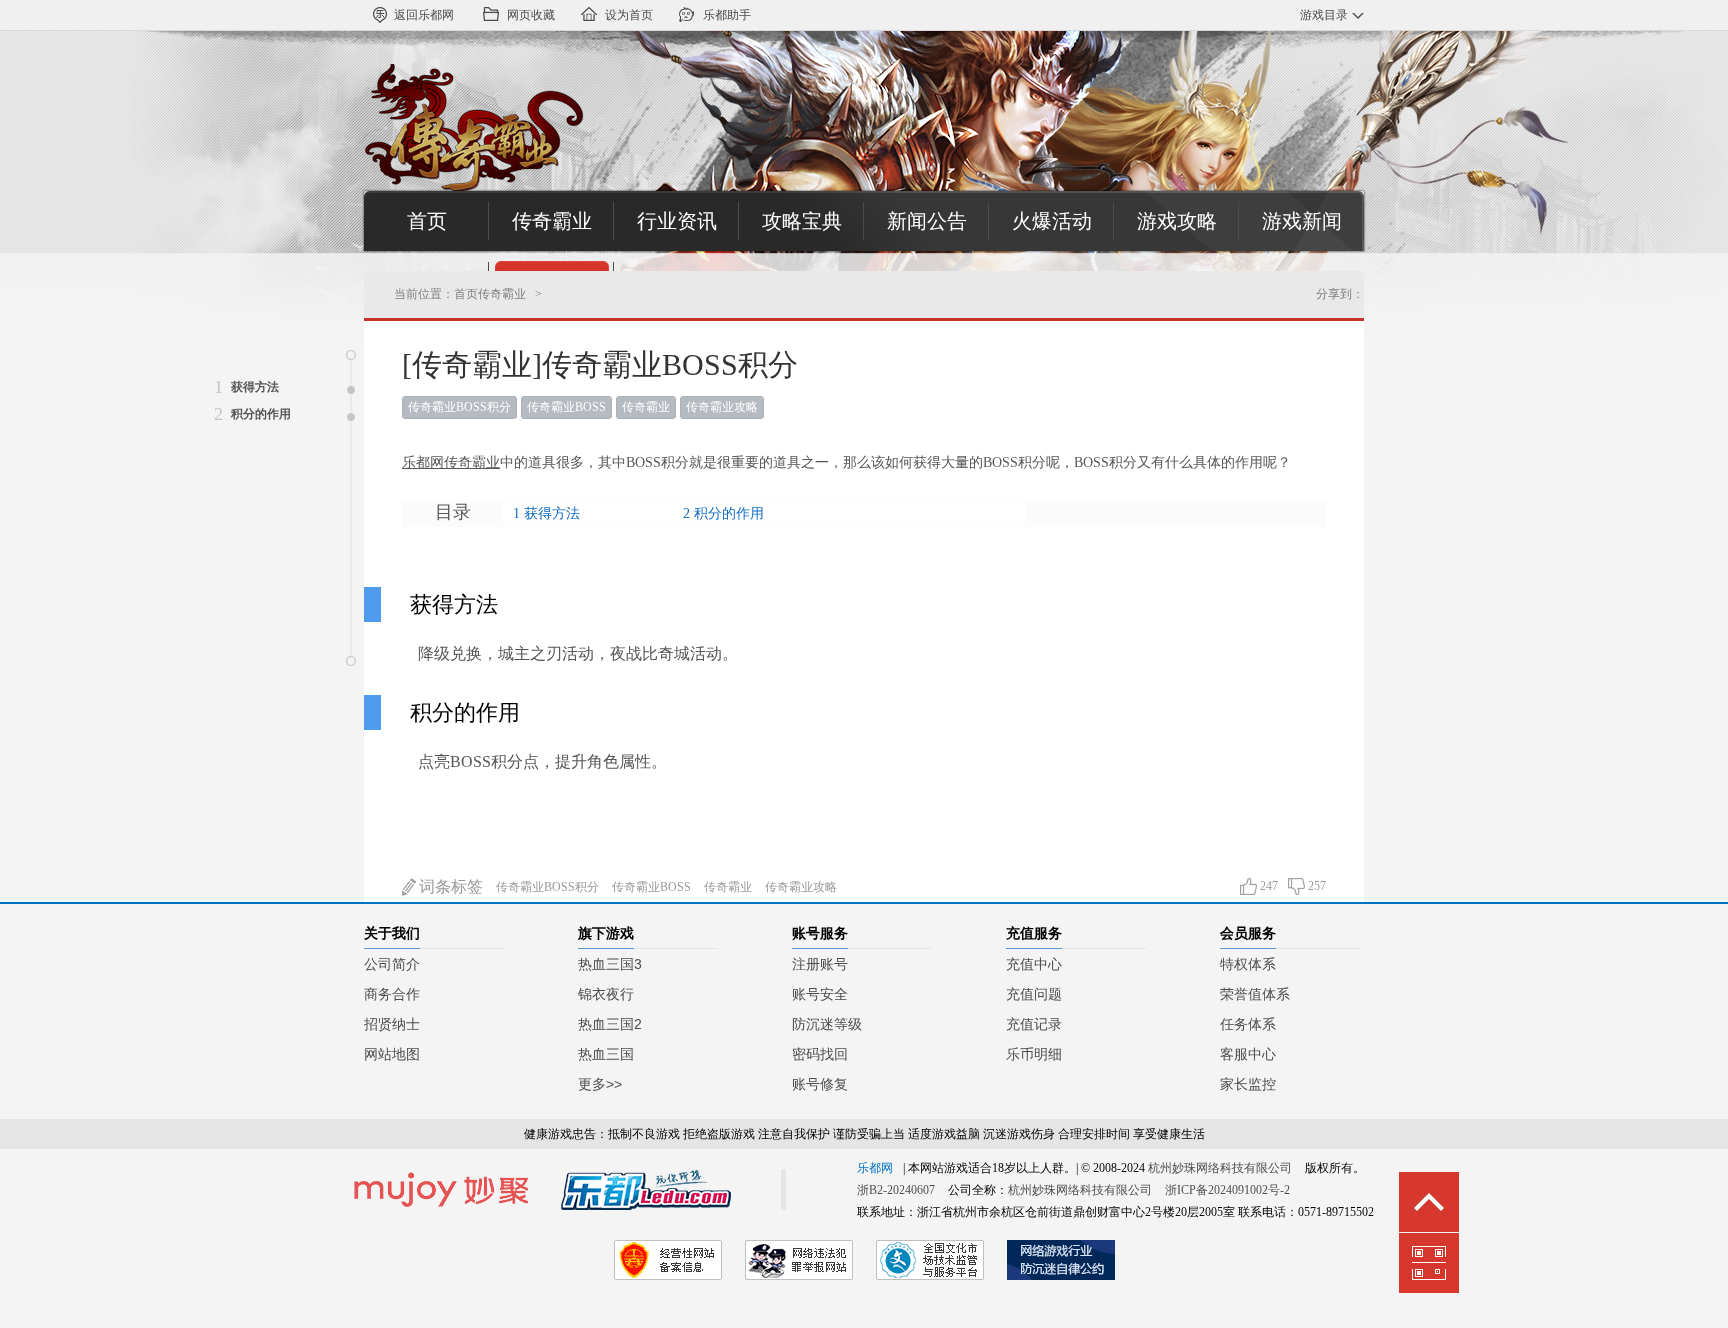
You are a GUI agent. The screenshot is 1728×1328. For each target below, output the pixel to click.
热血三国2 (610, 1024)
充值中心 (1034, 964)
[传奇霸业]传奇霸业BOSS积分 (600, 364)
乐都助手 (727, 15)
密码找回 (820, 1054)
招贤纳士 (392, 1024)
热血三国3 (610, 964)
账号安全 (820, 994)
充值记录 (1034, 1024)
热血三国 (606, 1054)
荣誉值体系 (1255, 994)
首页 (427, 221)
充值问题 (1034, 994)
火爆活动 (1052, 221)
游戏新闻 (1302, 221)
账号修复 (820, 1084)
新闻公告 (927, 221)
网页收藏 (531, 15)
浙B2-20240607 (896, 1190)
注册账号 (820, 964)
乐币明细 (1034, 1054)
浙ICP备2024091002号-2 (1227, 1190)
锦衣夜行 (606, 994)
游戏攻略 (1177, 221)
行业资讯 (677, 221)
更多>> (600, 1084)
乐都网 (875, 1168)
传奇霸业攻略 (722, 407)
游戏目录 (1324, 15)
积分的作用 (729, 513)
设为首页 (629, 15)
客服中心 (1248, 1054)
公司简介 (392, 964)
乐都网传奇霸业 (451, 462)
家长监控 (1248, 1084)
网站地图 (392, 1054)
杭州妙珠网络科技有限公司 (1220, 1168)
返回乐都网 (424, 15)
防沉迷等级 (827, 1024)
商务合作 (392, 994)
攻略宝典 (802, 221)
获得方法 (552, 513)
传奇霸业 (552, 221)
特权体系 (1248, 964)
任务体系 (1248, 1024)
